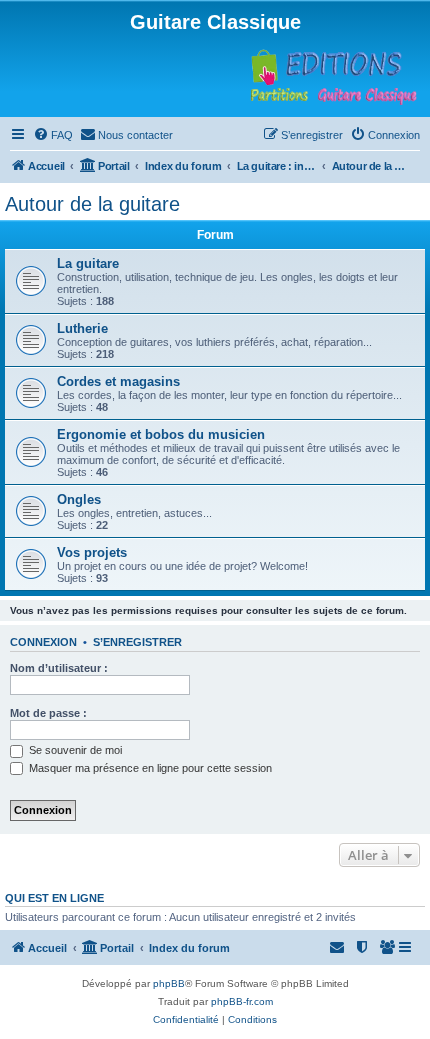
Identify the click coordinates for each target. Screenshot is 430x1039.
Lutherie (82, 328)
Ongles (79, 499)
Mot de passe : (48, 713)
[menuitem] (53, 135)
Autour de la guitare (92, 204)
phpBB (169, 983)
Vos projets (92, 552)
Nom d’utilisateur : (59, 668)
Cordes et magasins (118, 381)
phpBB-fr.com (242, 1001)
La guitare (88, 263)
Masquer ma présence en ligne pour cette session (149, 768)
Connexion (43, 642)
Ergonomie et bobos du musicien (161, 434)
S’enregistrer (137, 642)
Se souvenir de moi (74, 750)
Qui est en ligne (54, 898)
